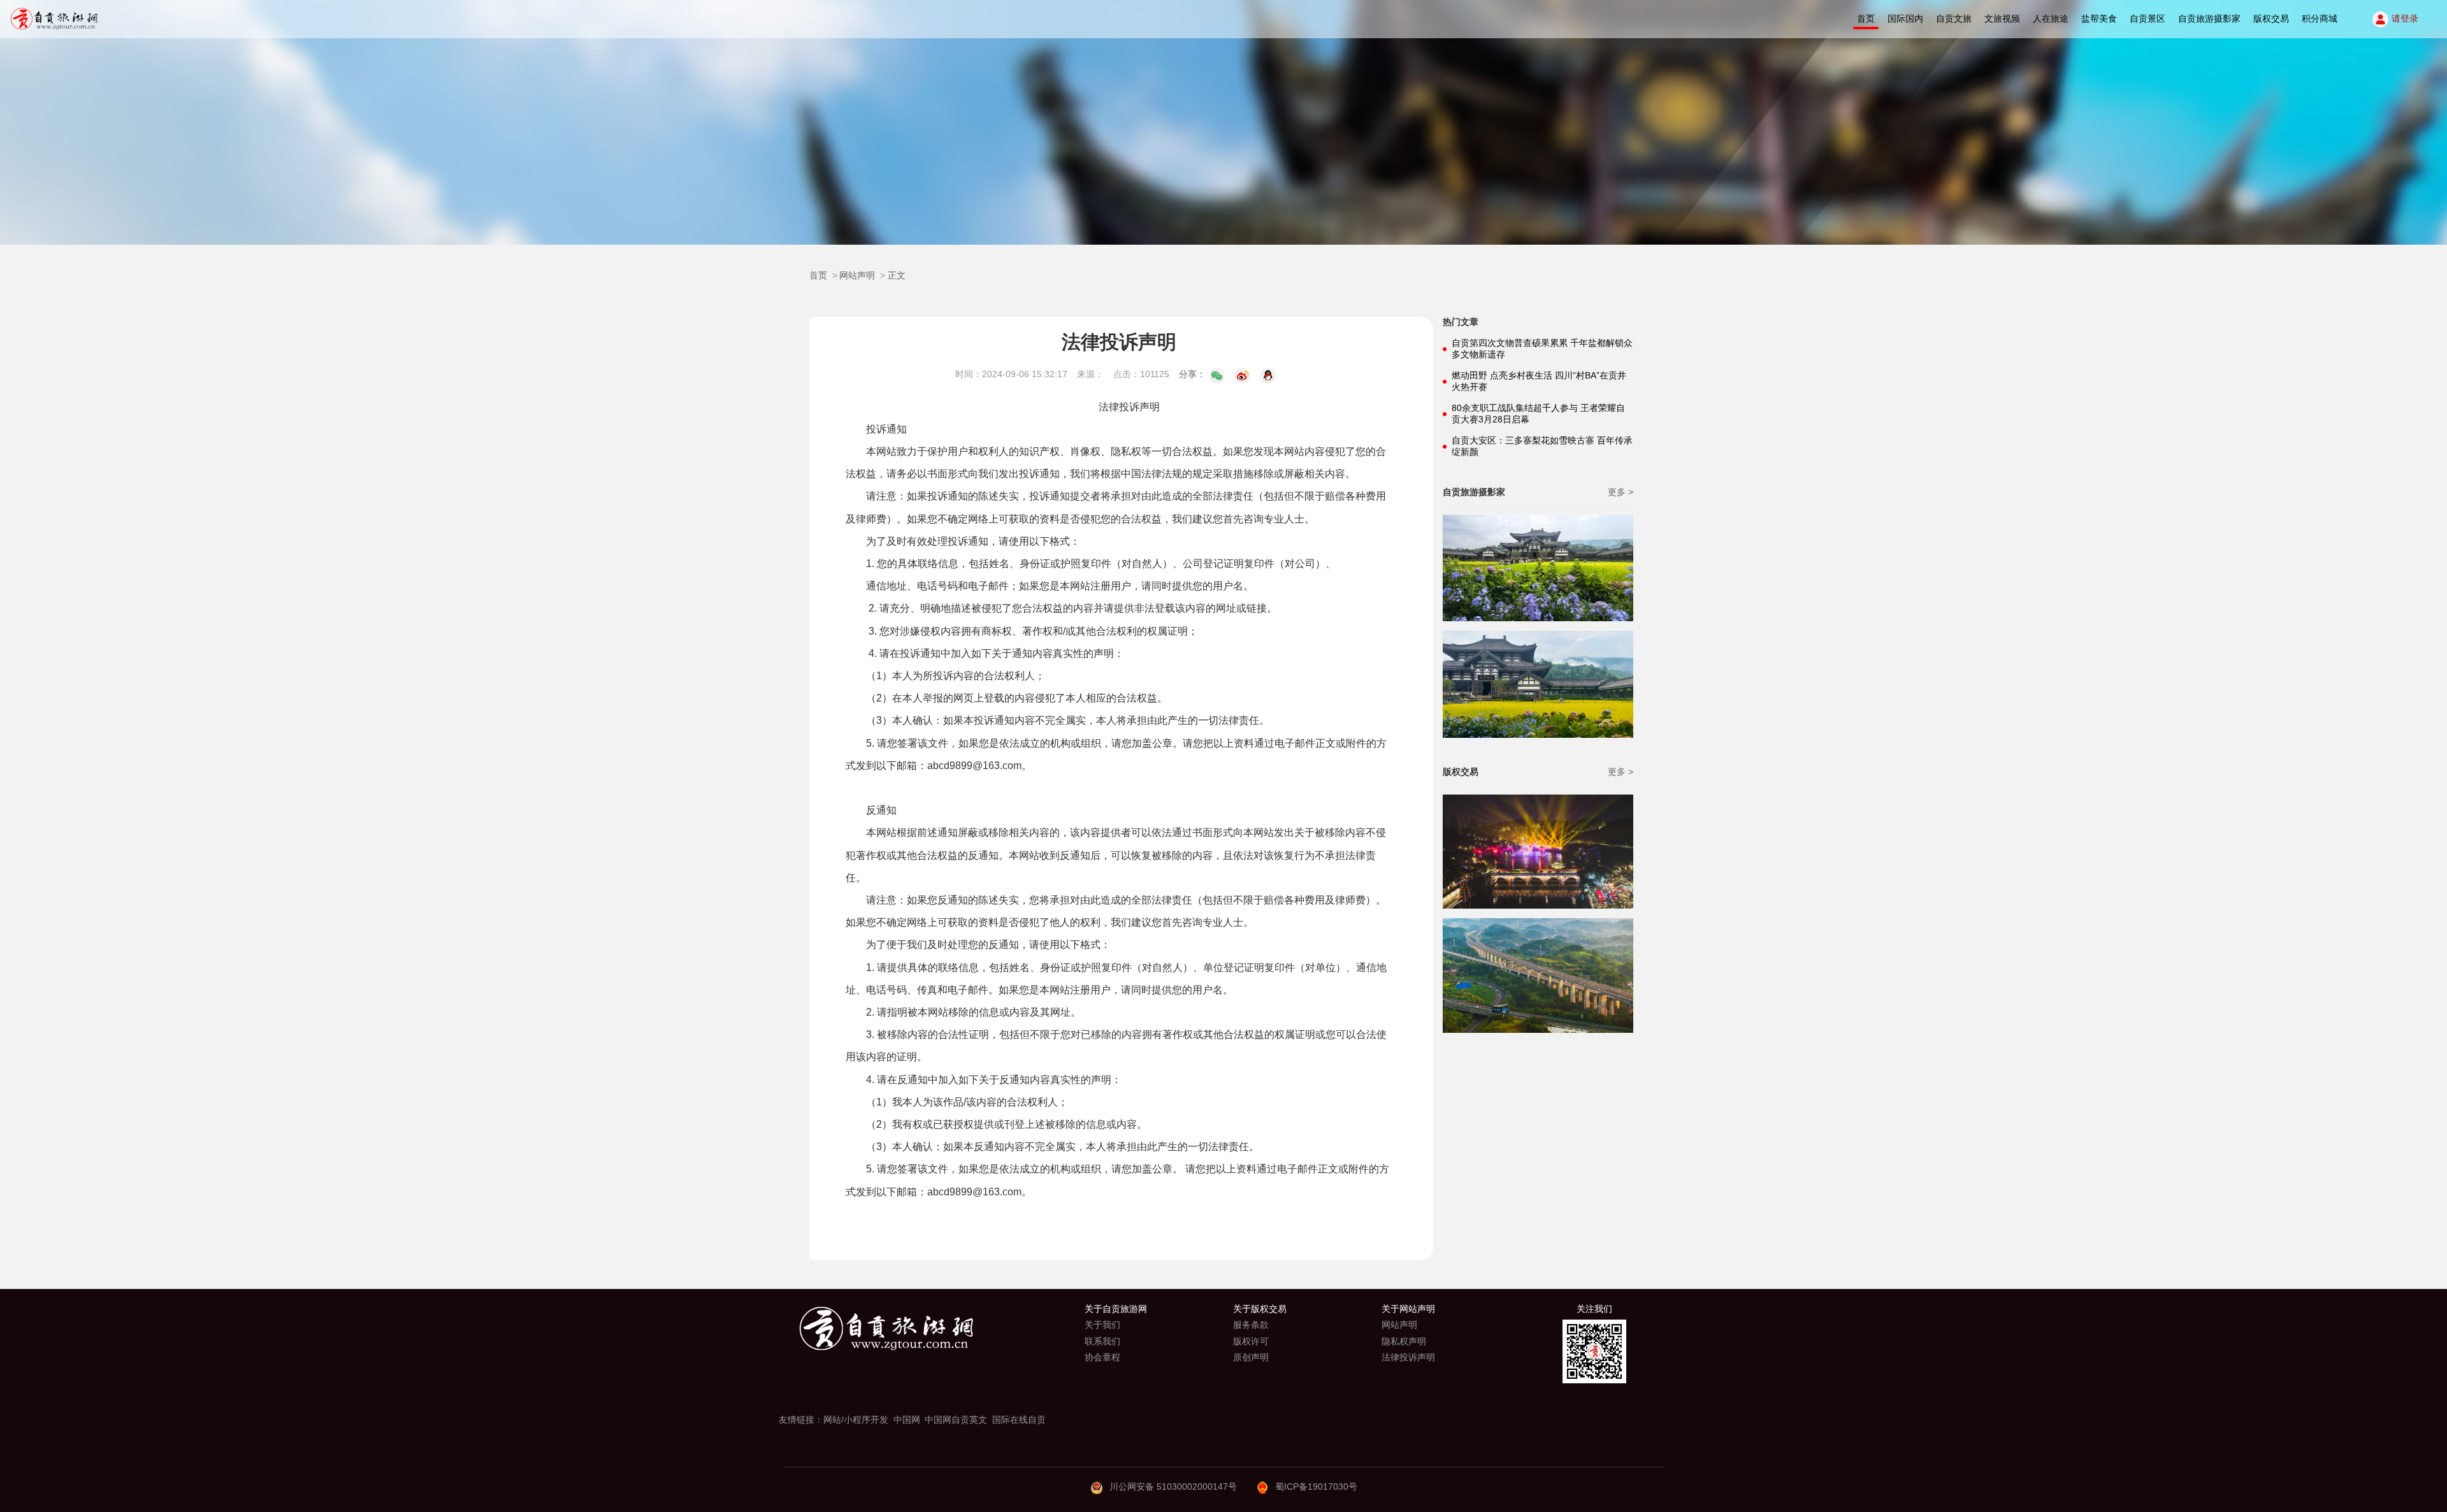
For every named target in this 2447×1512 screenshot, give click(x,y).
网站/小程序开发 (856, 1420)
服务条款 (1251, 1325)
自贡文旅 (1954, 18)
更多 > (1621, 492)
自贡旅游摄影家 (2209, 18)
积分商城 (2320, 18)
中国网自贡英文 (956, 1420)
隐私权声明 (1404, 1341)
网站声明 (857, 275)
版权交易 (2271, 18)
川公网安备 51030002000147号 (1173, 1487)
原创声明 (1251, 1357)
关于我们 (1102, 1325)
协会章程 (1102, 1357)
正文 (897, 275)
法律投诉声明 (1408, 1357)
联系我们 (1102, 1341)
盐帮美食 (2099, 18)
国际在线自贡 (1019, 1420)
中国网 (907, 1420)
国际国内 (1905, 18)
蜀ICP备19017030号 (1316, 1487)
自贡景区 (2147, 18)
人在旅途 (2051, 18)
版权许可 (1251, 1341)
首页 (1866, 18)
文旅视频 (2002, 18)
